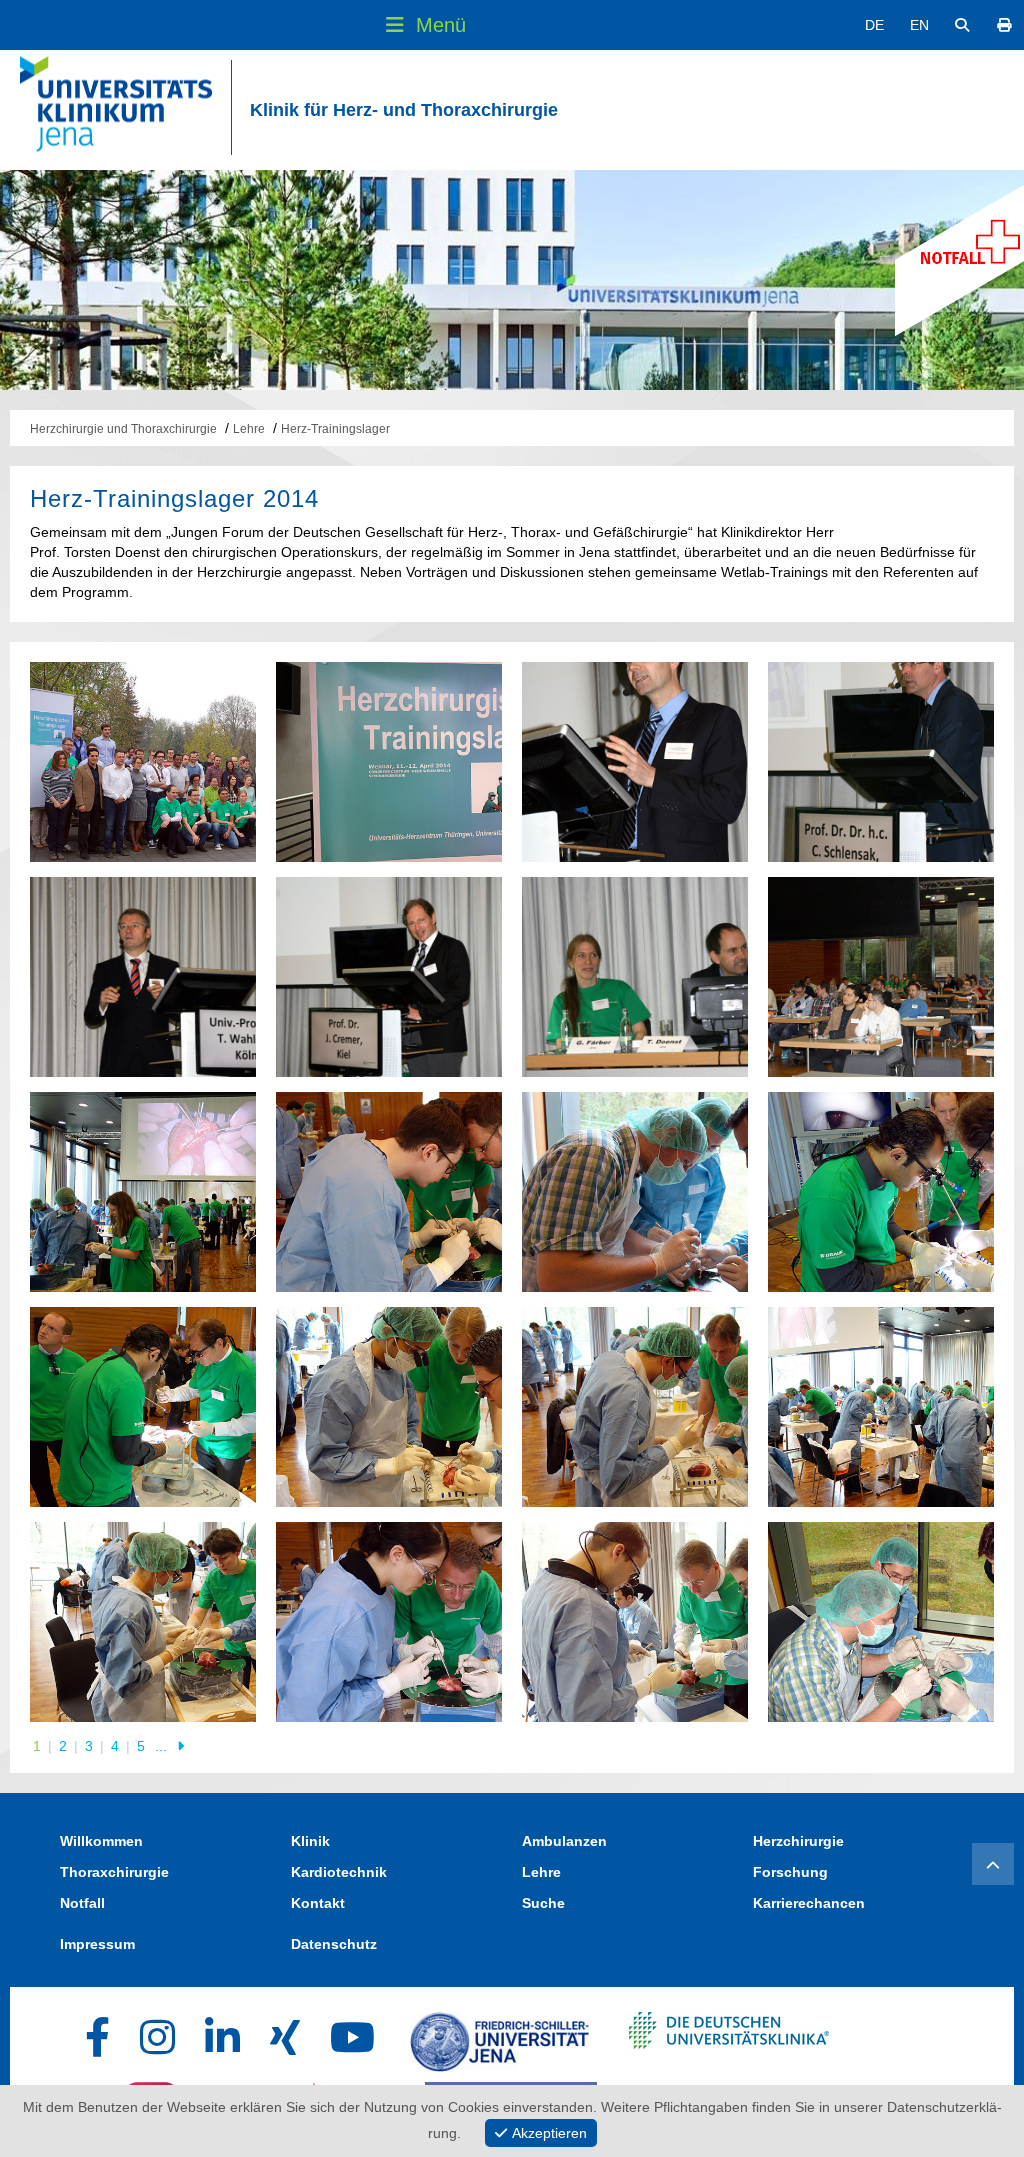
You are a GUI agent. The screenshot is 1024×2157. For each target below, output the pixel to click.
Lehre (249, 429)
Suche (543, 1903)
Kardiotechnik (339, 1872)
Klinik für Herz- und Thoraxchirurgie (404, 110)
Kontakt (318, 1903)
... (163, 1746)
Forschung (790, 1872)
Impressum (97, 1944)
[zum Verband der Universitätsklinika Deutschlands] (729, 2037)
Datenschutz (334, 1944)
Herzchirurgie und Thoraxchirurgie (123, 429)
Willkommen (101, 1841)
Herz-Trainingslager (335, 429)
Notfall (82, 1903)
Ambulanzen (564, 1841)
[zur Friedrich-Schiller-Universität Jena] (499, 2037)
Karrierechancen (809, 1903)
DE (874, 25)
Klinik (310, 1841)
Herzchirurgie (798, 1841)
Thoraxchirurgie (114, 1872)
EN (919, 25)
